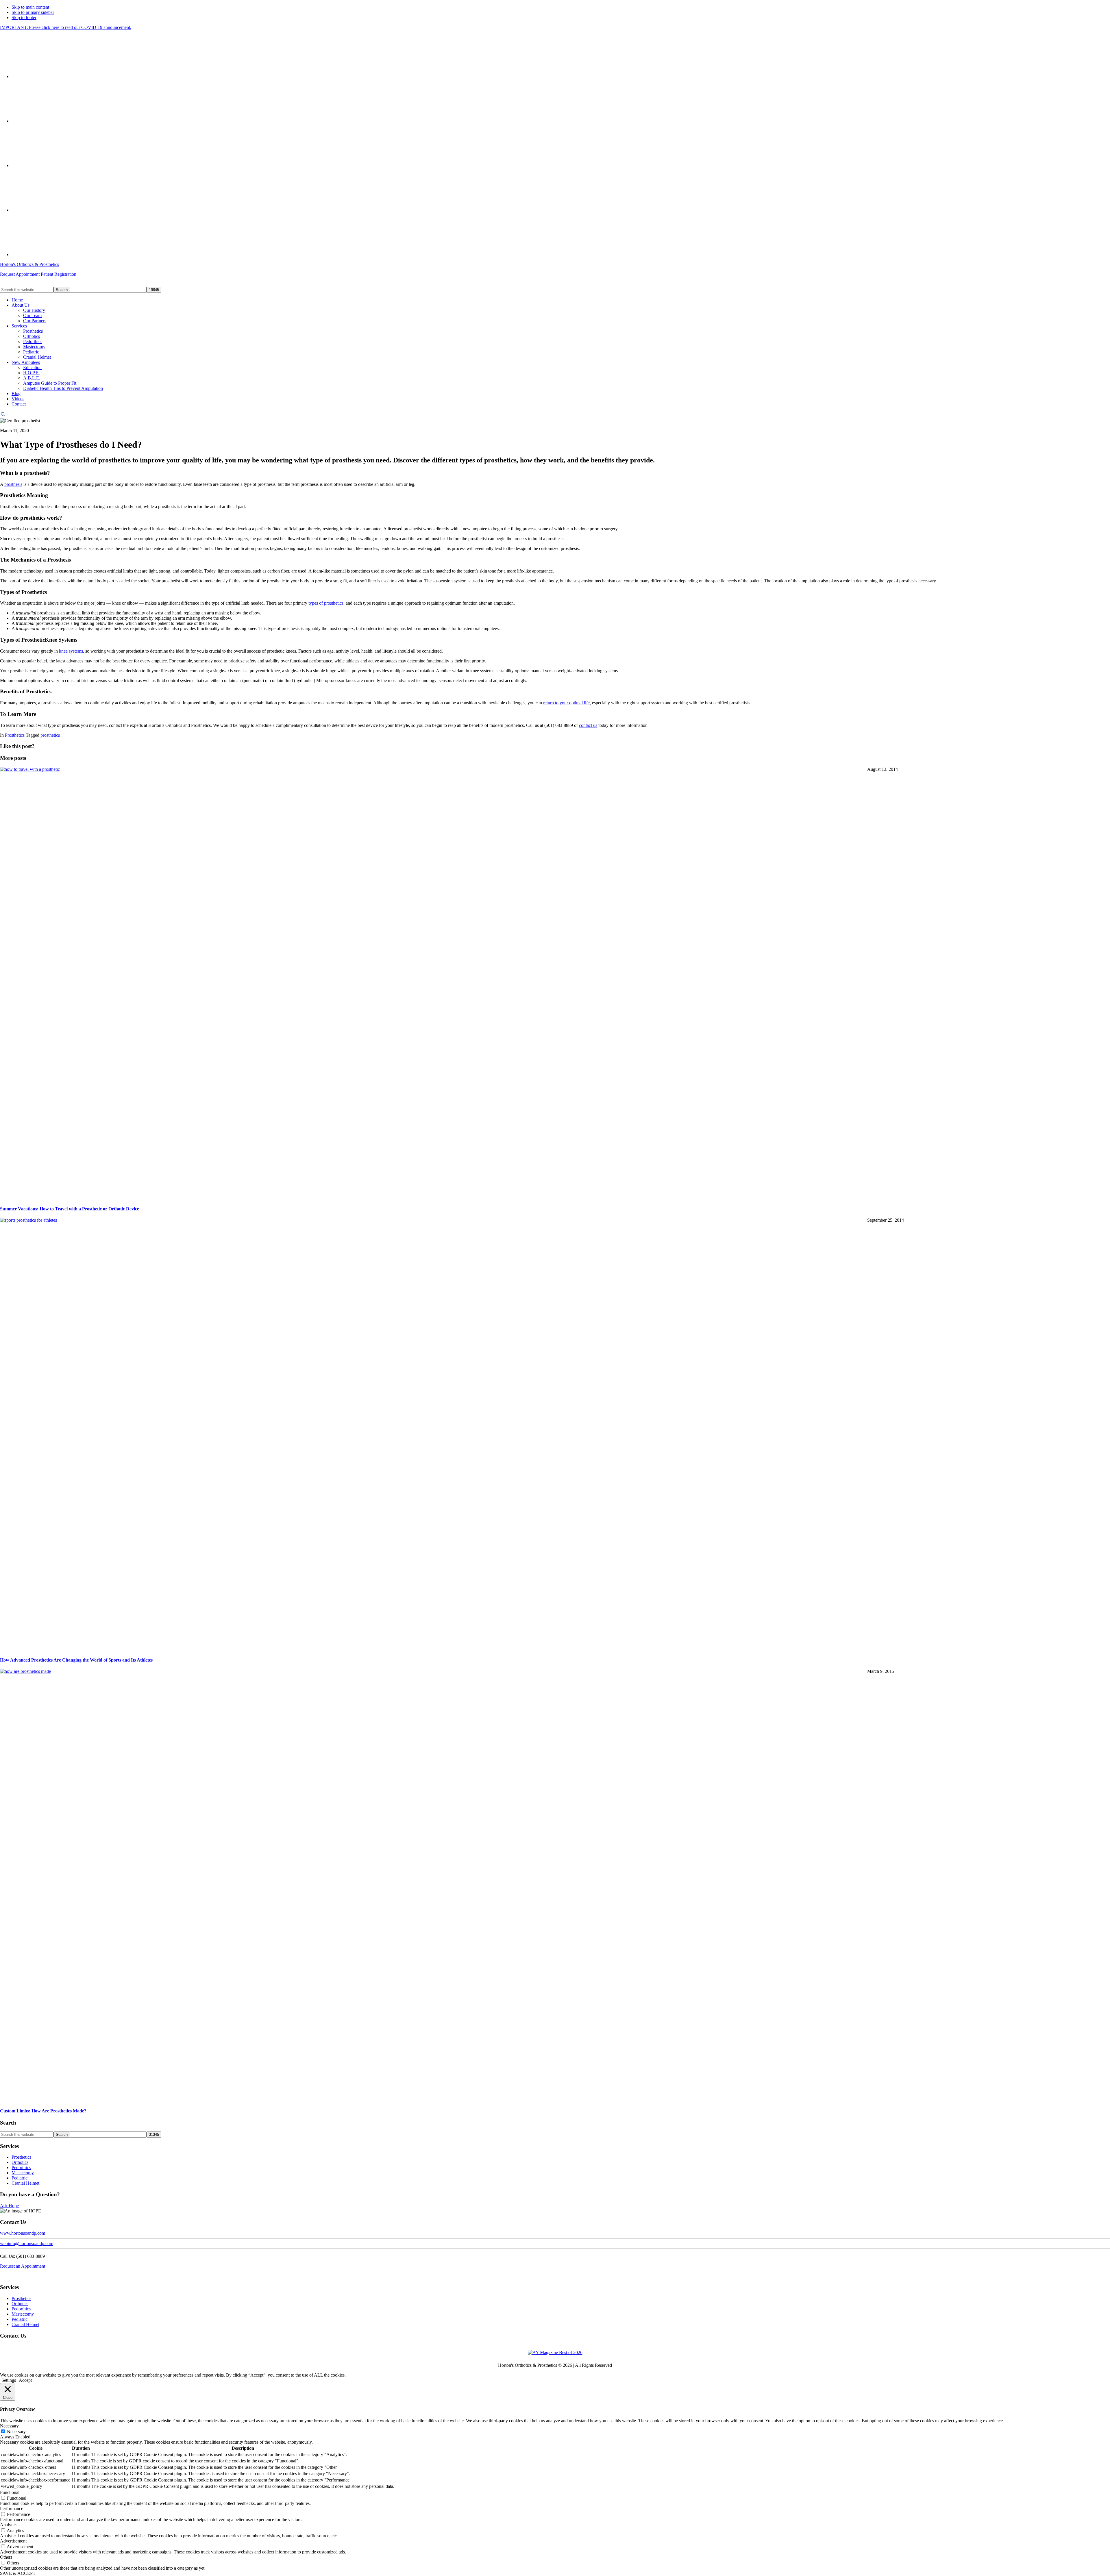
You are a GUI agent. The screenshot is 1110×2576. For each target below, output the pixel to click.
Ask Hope (9, 2206)
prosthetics (50, 735)
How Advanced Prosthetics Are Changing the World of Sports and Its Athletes (76, 1660)
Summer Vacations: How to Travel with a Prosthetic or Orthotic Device (70, 1209)
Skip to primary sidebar (33, 12)
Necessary (16, 2432)
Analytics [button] (9, 2525)
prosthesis (13, 484)
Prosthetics (15, 735)
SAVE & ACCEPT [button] (18, 2573)
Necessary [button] (9, 2426)
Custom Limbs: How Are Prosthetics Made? (43, 2111)
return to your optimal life (566, 703)
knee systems (71, 651)
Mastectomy (23, 2173)
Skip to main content (30, 7)
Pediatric (20, 2178)
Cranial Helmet (25, 2183)
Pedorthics (21, 2167)
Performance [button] (12, 2509)
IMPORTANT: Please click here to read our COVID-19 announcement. (66, 27)
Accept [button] (25, 2380)
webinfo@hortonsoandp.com (27, 2243)
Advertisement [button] (13, 2541)
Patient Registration (59, 274)
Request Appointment (20, 274)
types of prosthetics (326, 603)
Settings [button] (9, 2380)
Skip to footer (24, 17)
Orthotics (20, 2162)
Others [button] (6, 2557)
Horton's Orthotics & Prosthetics (29, 264)
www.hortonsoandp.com (23, 2233)
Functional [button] (10, 2492)
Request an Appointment (23, 2266)
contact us (588, 725)
